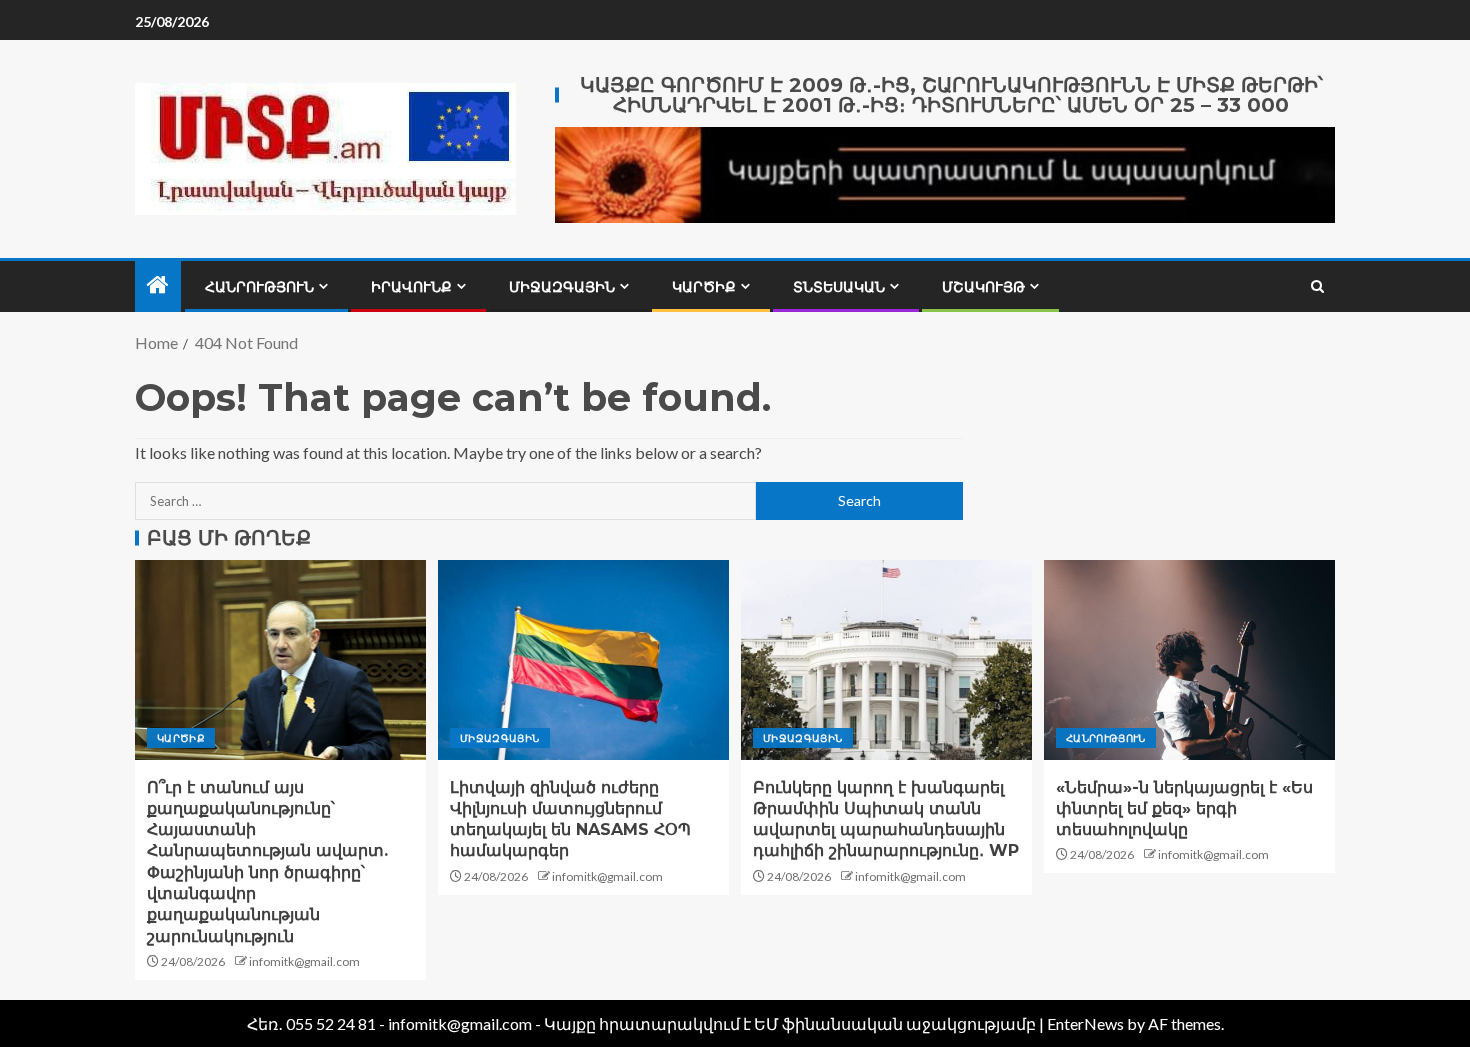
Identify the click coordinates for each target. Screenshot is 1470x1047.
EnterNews (1085, 1023)
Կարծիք (704, 287)
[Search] (1317, 286)
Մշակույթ (983, 287)
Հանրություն (259, 287)
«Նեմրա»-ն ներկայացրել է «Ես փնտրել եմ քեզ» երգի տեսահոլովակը (1184, 809)
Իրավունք (411, 287)
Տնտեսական (839, 287)
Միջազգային (562, 287)
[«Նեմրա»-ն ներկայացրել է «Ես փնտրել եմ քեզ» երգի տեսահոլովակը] (1189, 660)
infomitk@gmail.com (304, 961)
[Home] (158, 285)
